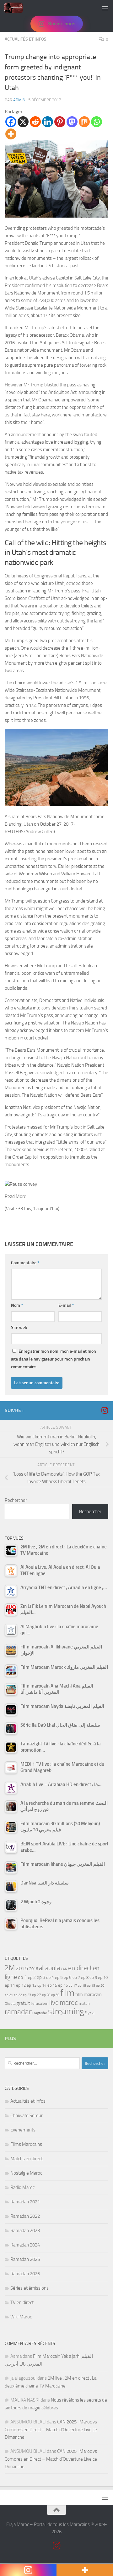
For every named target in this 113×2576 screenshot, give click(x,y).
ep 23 (27, 1995)
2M (10, 1968)
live (54, 2003)
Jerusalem (40, 2003)
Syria (90, 2013)
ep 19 (91, 1986)
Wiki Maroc (21, 2317)
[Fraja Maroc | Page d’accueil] (17, 8)
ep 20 (100, 1986)
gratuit (23, 2003)
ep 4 (50, 1977)
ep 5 (59, 1977)
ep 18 (82, 1986)
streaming (66, 2011)
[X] (23, 122)
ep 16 (63, 1985)
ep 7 (76, 1977)
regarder (40, 2013)
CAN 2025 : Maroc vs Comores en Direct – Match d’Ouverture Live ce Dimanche (51, 2430)
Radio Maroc (22, 2187)
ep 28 (46, 1995)
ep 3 (41, 1977)
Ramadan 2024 (25, 2245)
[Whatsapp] (97, 122)
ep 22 (18, 1995)
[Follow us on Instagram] (105, 1410)
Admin (19, 100)
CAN (64, 1969)
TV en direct (22, 2302)
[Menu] (105, 8)
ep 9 (93, 1977)
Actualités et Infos (26, 39)
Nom (17, 1305)
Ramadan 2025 (25, 2259)
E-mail (66, 1305)
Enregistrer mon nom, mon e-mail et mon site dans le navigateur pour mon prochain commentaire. (54, 1359)
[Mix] (84, 122)
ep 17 (73, 1985)
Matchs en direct (27, 2159)
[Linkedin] (48, 122)
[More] (11, 134)
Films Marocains (26, 2144)
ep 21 (9, 1995)
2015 (22, 1968)
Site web (19, 1328)
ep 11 (10, 1985)
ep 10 (103, 1977)
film (67, 1993)
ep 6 (68, 1977)
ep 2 (32, 1977)
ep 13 (32, 1985)
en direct (80, 1968)
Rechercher (16, 1500)
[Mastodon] (72, 122)
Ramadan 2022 (25, 2216)
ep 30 (55, 1995)
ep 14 (42, 1985)
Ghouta (10, 2004)
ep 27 (37, 1995)
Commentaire (25, 1263)
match (84, 2003)
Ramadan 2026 (25, 2274)
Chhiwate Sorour (27, 2116)
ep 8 (85, 1977)
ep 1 (22, 1977)
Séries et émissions (30, 2288)
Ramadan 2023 (25, 2231)
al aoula (49, 1968)
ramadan (19, 2012)
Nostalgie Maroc (26, 2173)
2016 (34, 1969)
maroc (69, 2003)
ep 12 (21, 1985)
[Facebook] (11, 122)
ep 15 (52, 1985)
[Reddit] (35, 122)
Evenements (23, 2130)
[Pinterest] (60, 122)
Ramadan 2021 (25, 2202)
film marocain (89, 1995)
